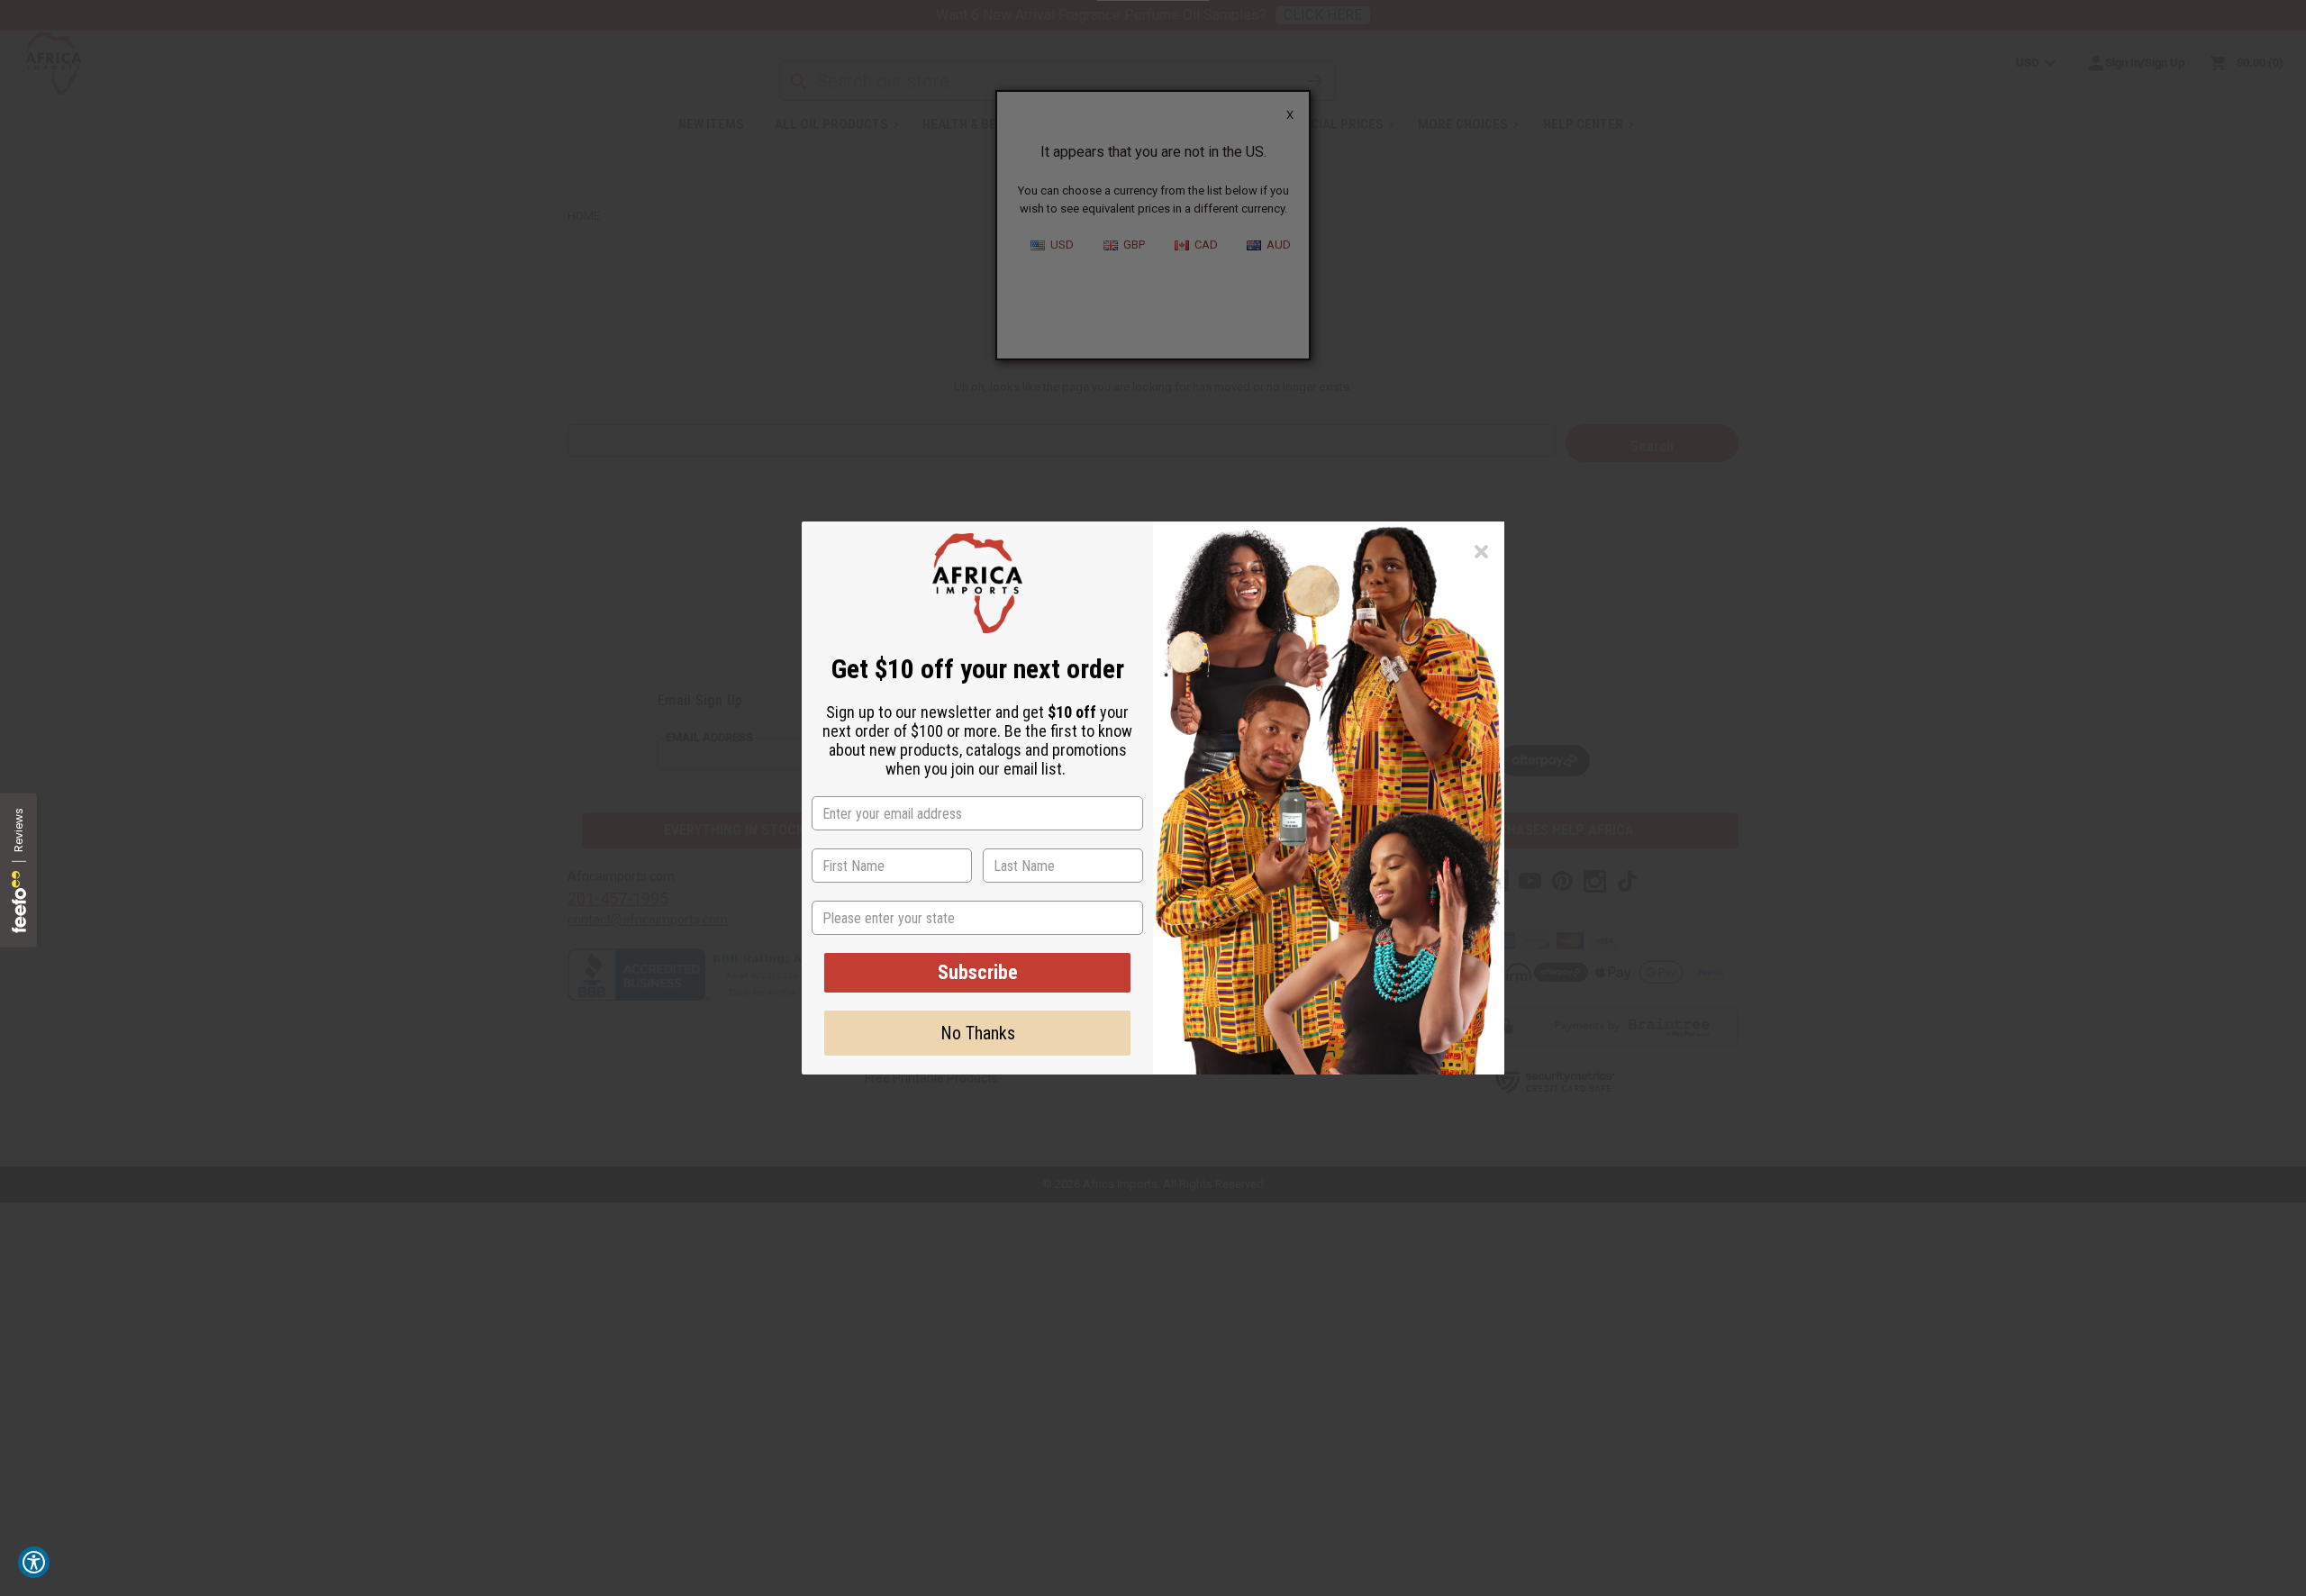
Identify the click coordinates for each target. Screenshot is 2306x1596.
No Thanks (978, 1033)
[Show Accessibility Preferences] (34, 1562)
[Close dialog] (1481, 552)
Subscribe (978, 972)
